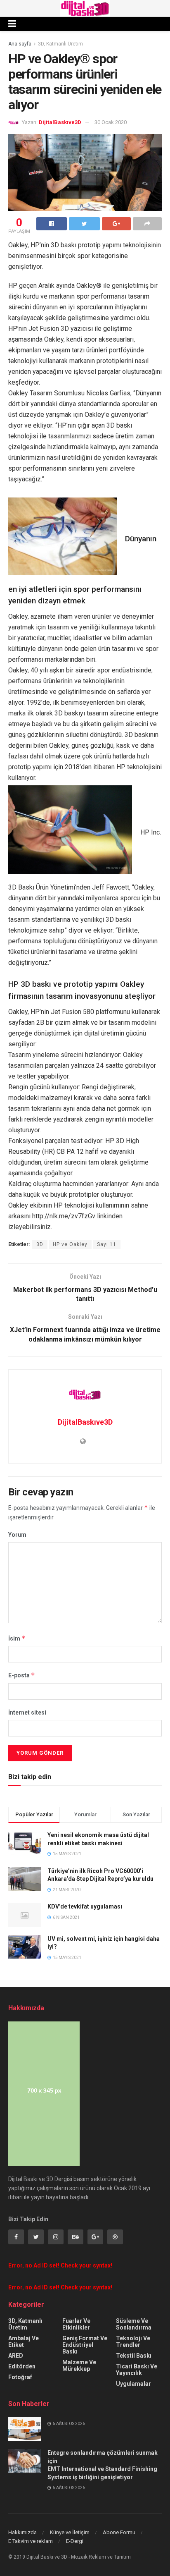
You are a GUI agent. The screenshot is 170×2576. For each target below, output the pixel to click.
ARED (16, 2356)
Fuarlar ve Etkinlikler (76, 2324)
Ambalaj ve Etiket (24, 2342)
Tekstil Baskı (134, 2356)
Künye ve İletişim (70, 2532)
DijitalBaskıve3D (60, 122)
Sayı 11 (107, 1244)
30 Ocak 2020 (111, 122)
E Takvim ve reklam (31, 2541)
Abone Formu (119, 2532)
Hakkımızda (22, 2532)
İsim (17, 1638)
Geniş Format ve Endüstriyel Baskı (85, 2345)
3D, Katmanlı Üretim (60, 44)
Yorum (17, 1535)
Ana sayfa (20, 44)
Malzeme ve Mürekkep (79, 2366)
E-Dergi (75, 2541)
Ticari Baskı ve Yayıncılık (137, 2370)
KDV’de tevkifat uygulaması (85, 1906)
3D (40, 1244)
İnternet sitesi (27, 1713)
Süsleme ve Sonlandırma (134, 2324)
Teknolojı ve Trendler (133, 2342)
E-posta (22, 1675)
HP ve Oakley (70, 1244)
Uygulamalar (133, 2384)
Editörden (22, 2366)
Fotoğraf (20, 2377)
